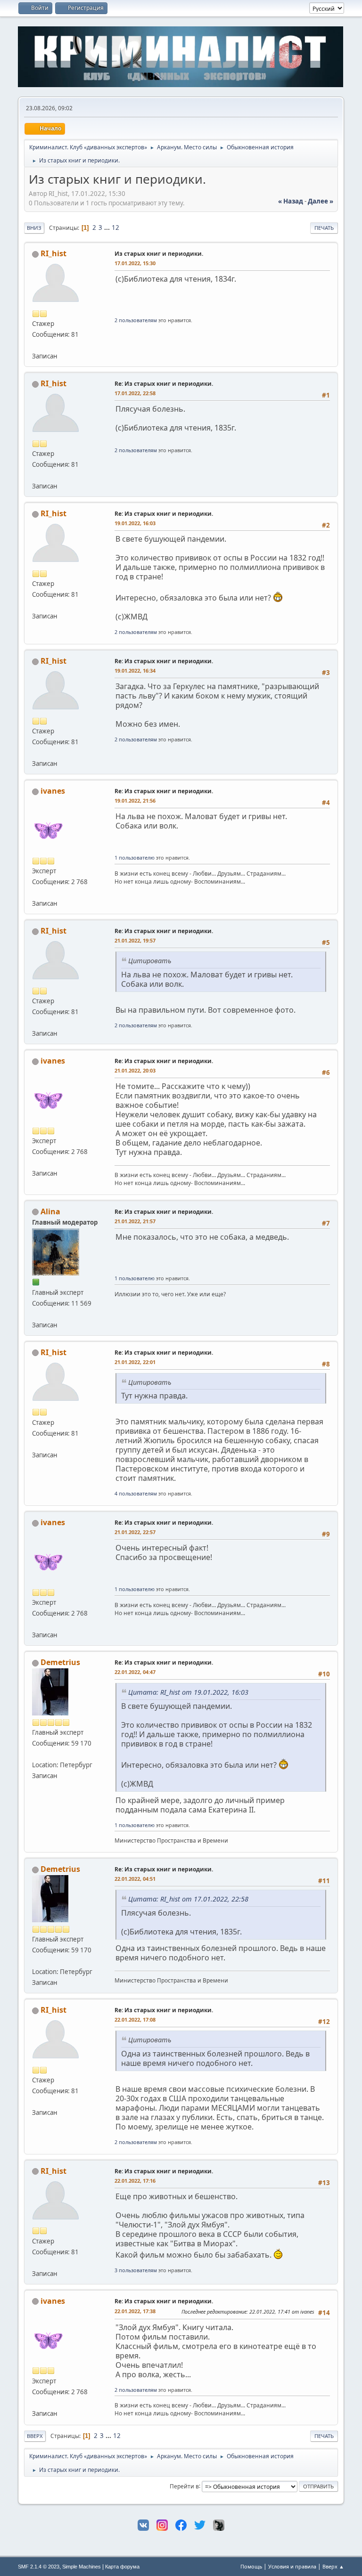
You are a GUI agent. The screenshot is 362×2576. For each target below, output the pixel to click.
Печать (324, 228)
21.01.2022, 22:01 (135, 1362)
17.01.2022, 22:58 (135, 393)
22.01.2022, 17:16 (135, 2181)
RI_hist (53, 253)
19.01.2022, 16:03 (135, 523)
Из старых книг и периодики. (159, 254)
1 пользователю (135, 857)
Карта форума (122, 2567)
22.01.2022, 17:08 (135, 2019)
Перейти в (184, 2486)
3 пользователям (136, 2270)
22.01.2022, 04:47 (135, 1672)
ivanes (53, 791)
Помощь (251, 2566)
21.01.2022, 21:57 (135, 1221)
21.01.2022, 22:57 (135, 1532)
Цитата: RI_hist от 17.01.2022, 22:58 (188, 1899)
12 (115, 228)
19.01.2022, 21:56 (135, 800)
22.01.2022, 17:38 (135, 2311)
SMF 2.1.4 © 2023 (39, 2567)
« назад (291, 201)
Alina (50, 1211)
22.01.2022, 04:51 (135, 1879)
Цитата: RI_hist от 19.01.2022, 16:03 (188, 1692)
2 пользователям (136, 320)
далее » (321, 201)
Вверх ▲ (333, 2566)
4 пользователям (136, 1493)
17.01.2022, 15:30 (135, 263)
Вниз (34, 228)
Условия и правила (292, 2566)
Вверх (35, 2436)
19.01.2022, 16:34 (135, 670)
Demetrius (60, 1662)
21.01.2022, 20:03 (135, 1070)
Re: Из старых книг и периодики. (164, 384)
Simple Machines (82, 2567)
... (108, 228)
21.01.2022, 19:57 (135, 940)
